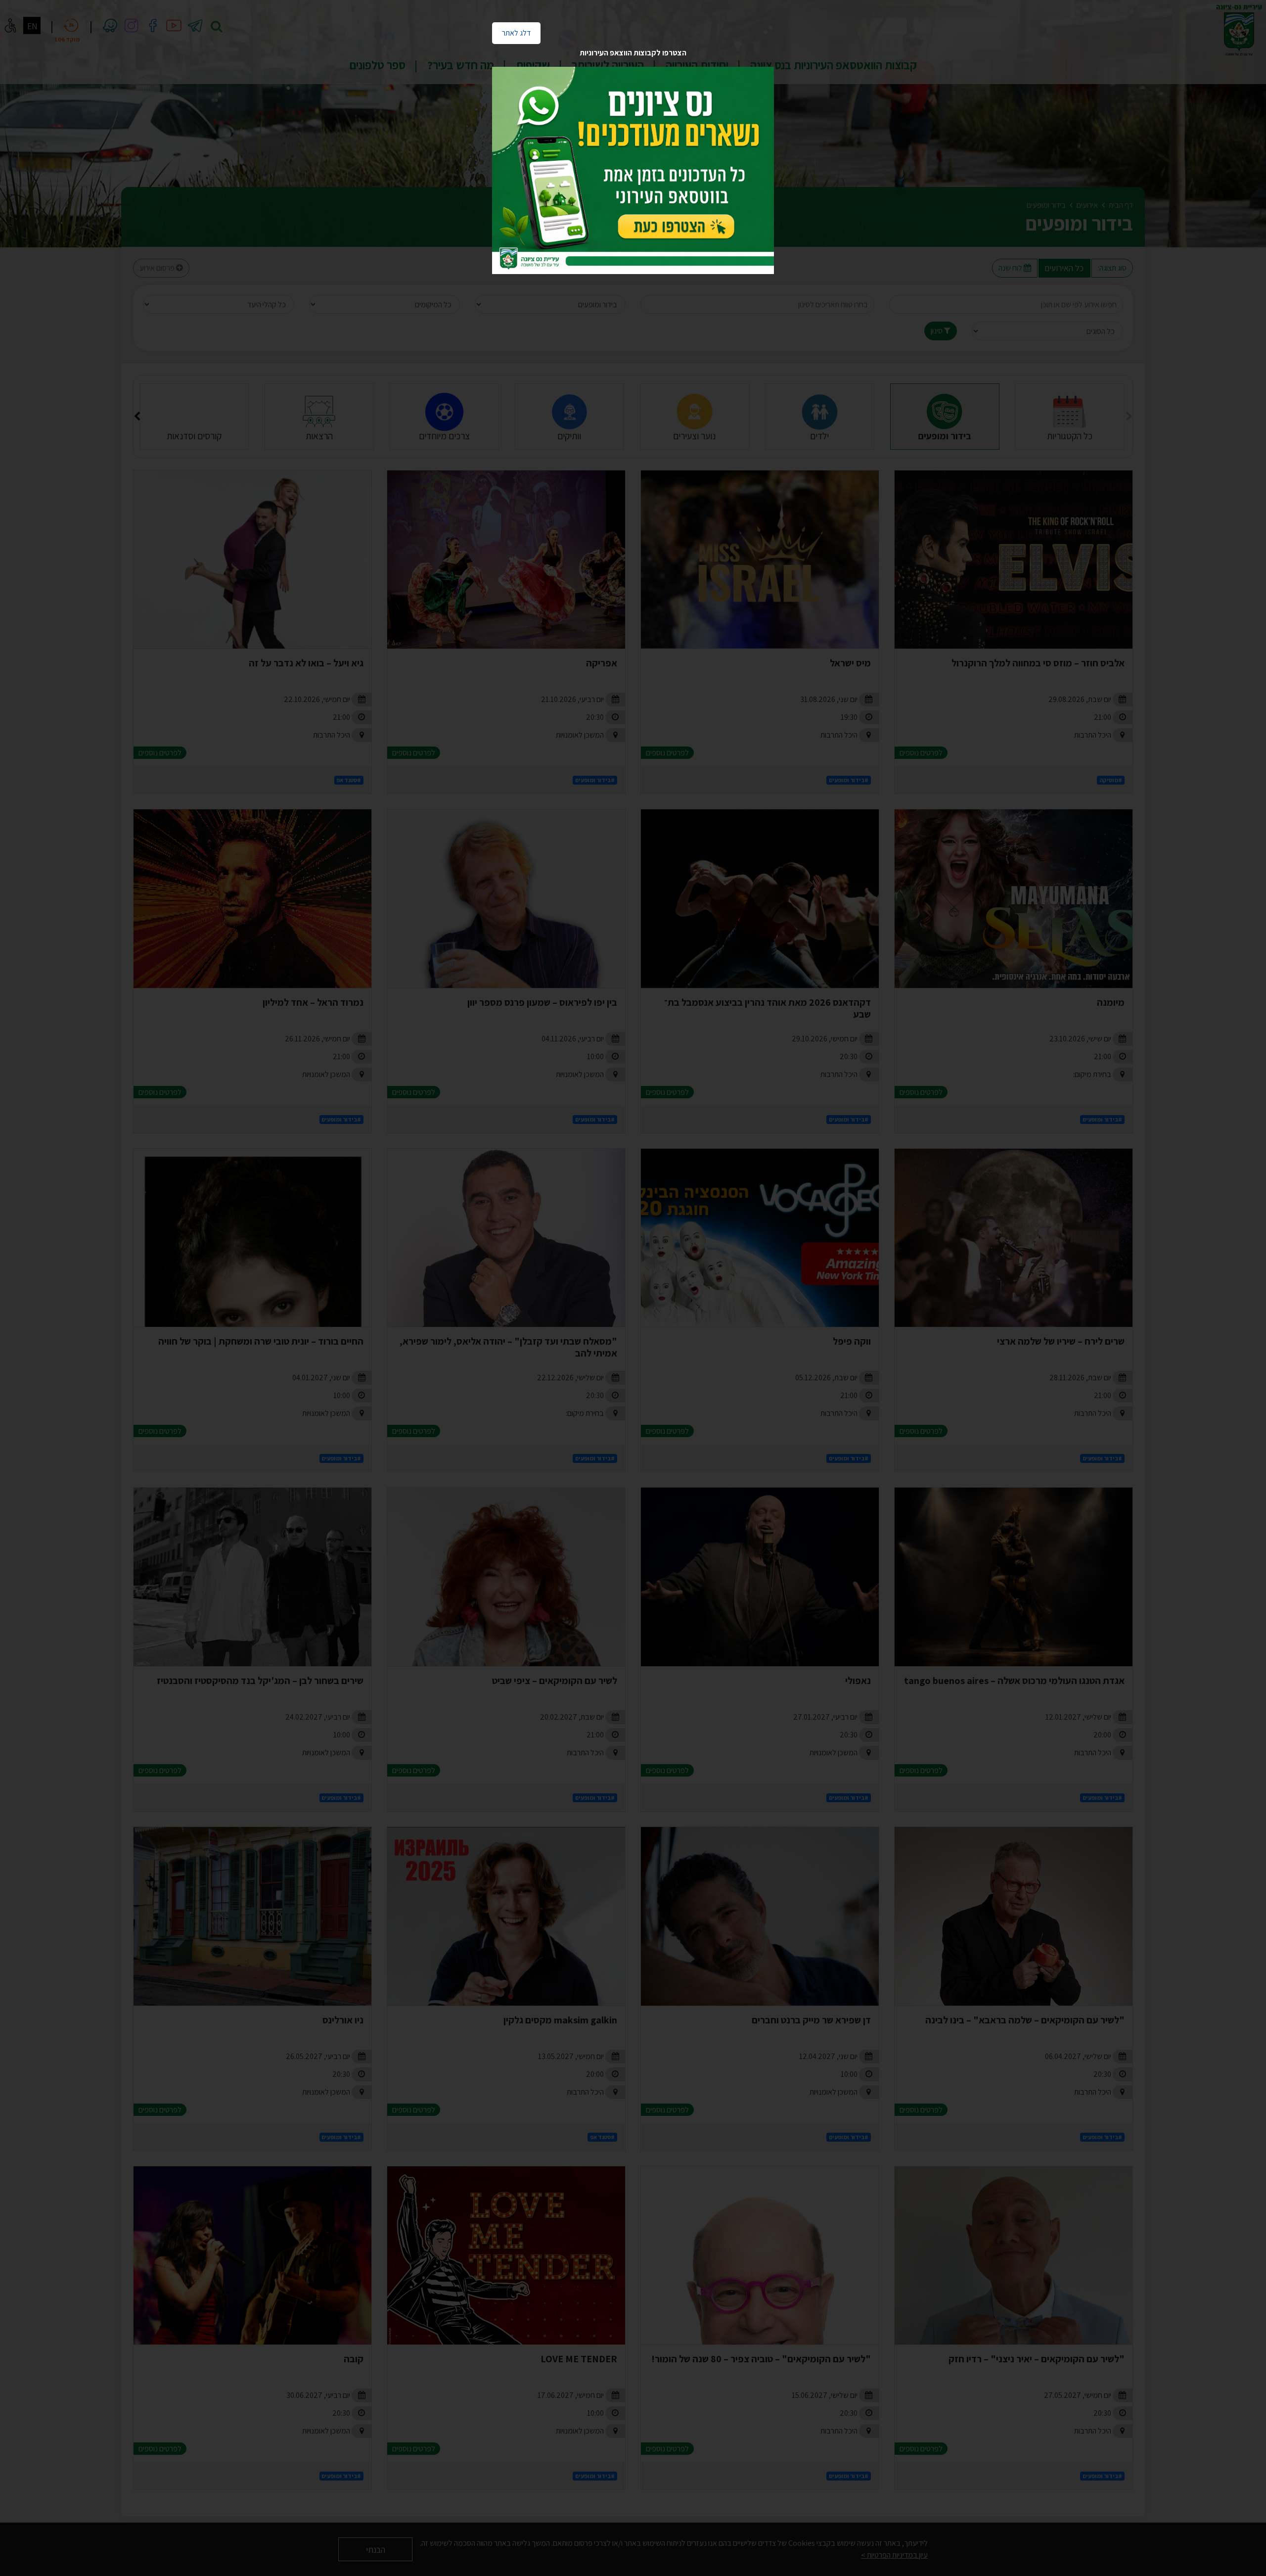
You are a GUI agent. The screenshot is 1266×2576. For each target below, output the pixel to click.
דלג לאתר (511, 30)
